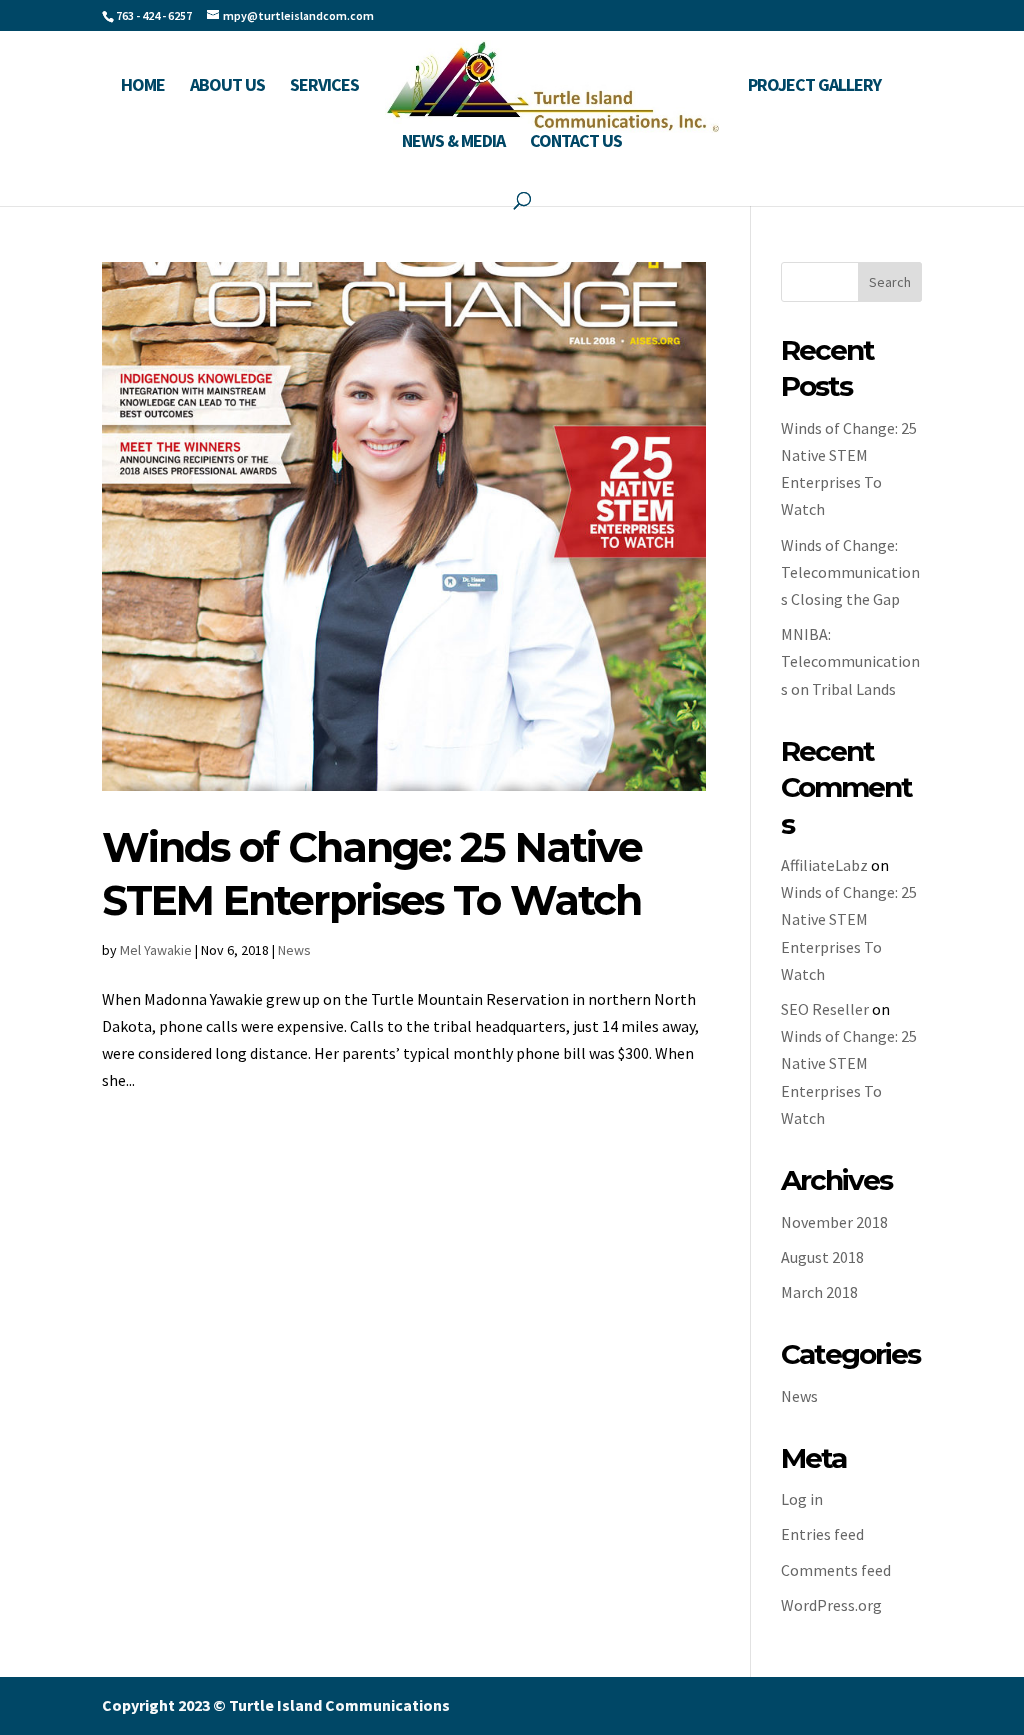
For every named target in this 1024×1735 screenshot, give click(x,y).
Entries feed (822, 1534)
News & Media (453, 143)
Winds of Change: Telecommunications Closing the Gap (850, 572)
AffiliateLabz (824, 865)
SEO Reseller (825, 1009)
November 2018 (834, 1222)
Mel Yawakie (156, 950)
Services (324, 87)
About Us (227, 87)
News (294, 950)
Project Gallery (814, 87)
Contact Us (576, 143)
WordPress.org (831, 1605)
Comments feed (836, 1570)
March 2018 (819, 1292)
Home (143, 87)
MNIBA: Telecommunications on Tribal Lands (850, 661)
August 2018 (822, 1257)
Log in (802, 1499)
